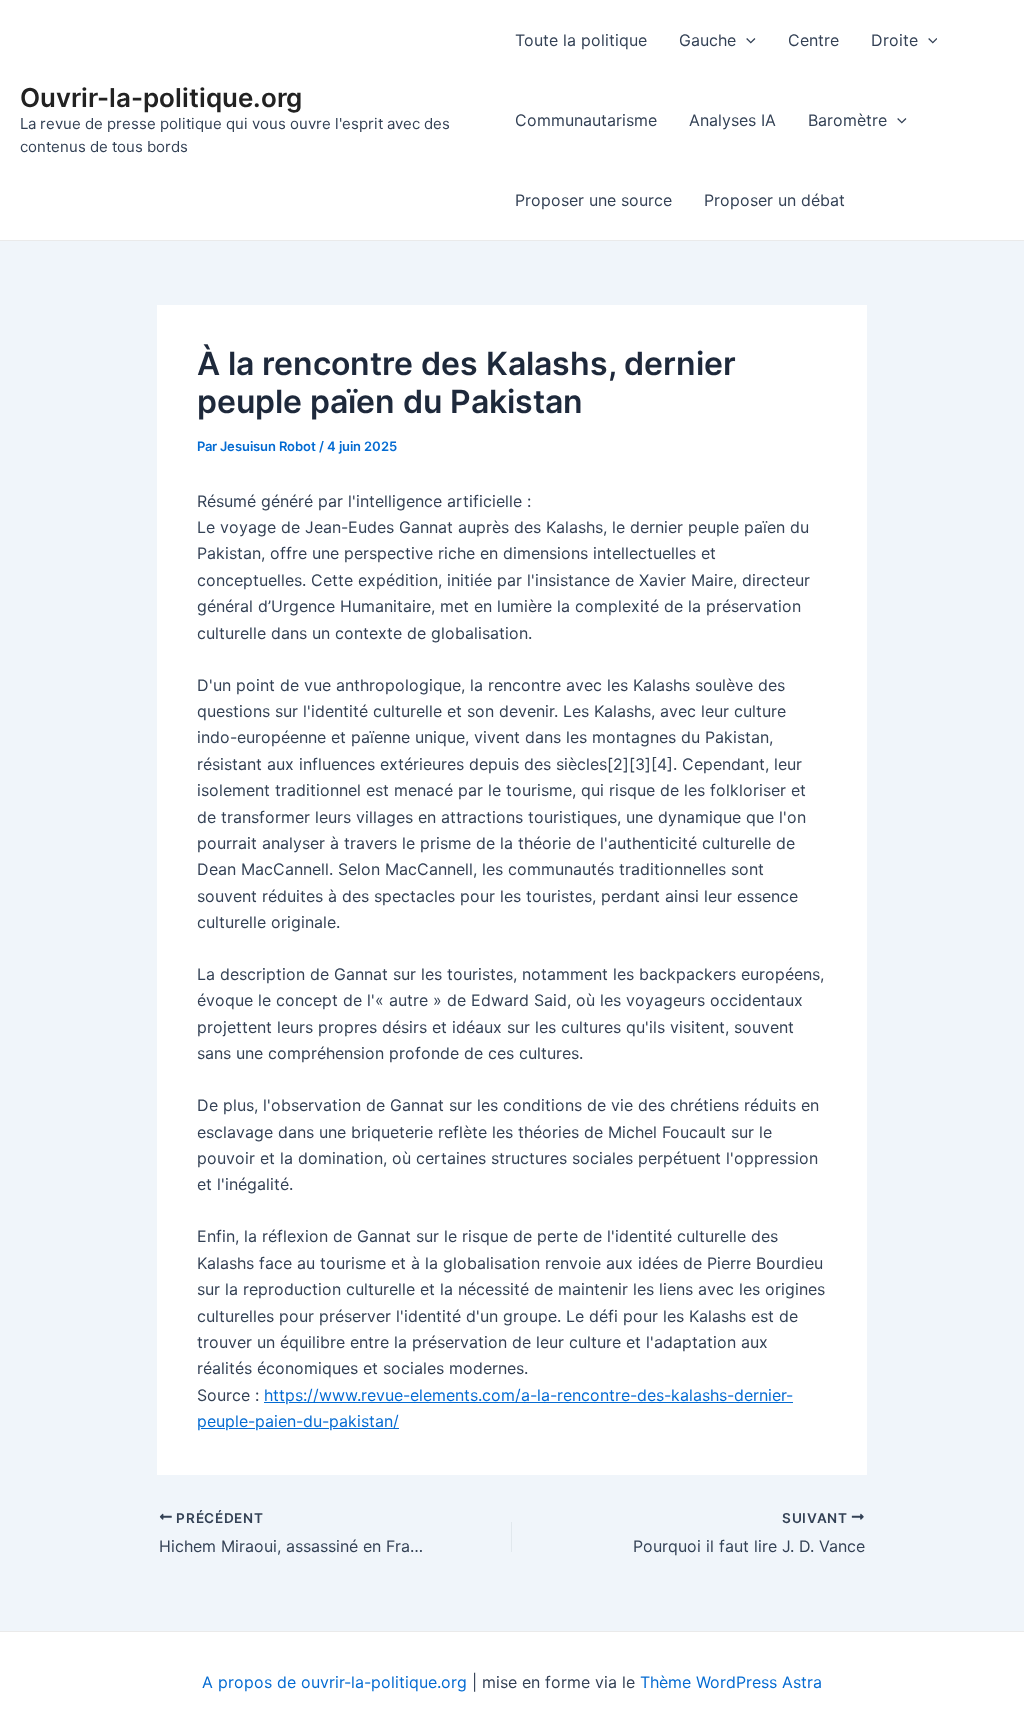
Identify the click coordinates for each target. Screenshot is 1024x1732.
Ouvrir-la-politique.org (161, 97)
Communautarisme (586, 120)
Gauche (707, 40)
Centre (813, 40)
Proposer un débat (774, 200)
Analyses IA (732, 120)
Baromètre (847, 120)
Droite (894, 40)
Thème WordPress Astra (731, 1682)
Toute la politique (581, 40)
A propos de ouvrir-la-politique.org (334, 1682)
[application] (746, 40)
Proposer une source (593, 200)
